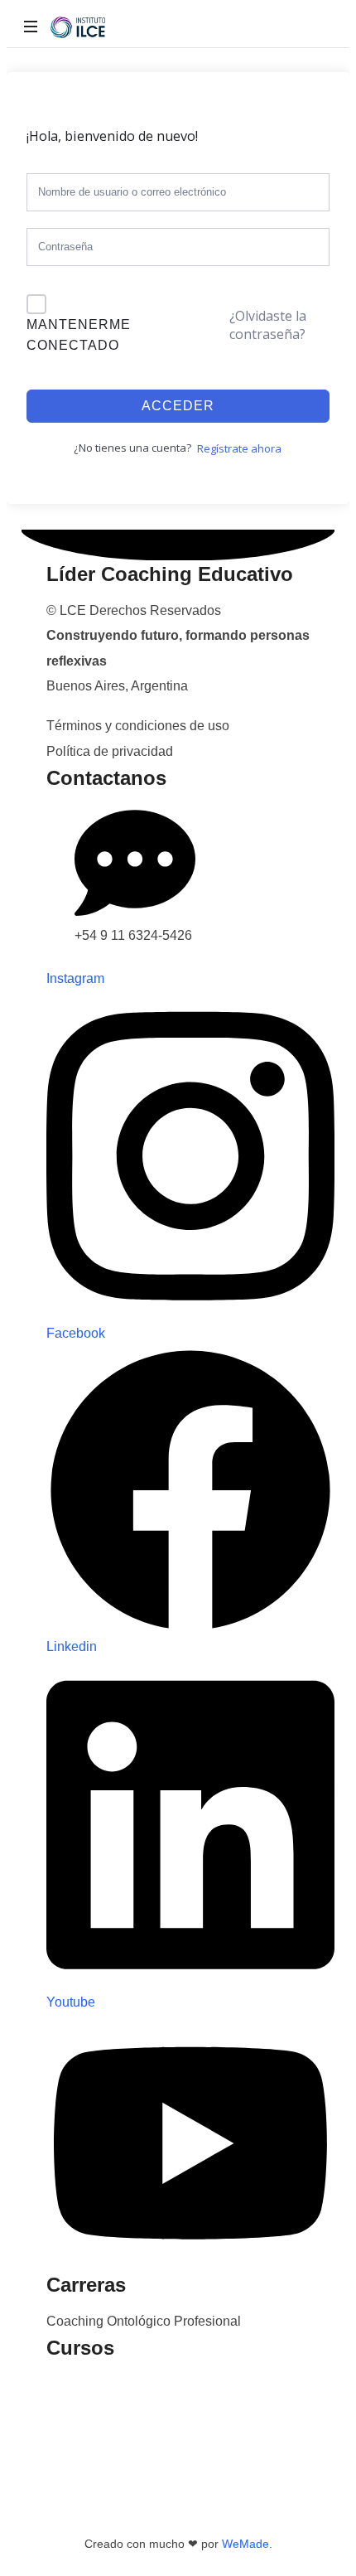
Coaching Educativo (106, 2384)
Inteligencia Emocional (113, 2409)
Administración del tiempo (123, 2484)
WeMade (245, 2544)
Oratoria (70, 2435)
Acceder (178, 406)
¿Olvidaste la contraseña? (268, 325)
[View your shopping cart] (316, 27)
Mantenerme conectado (79, 335)
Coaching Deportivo (105, 2460)
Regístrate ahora (239, 448)
